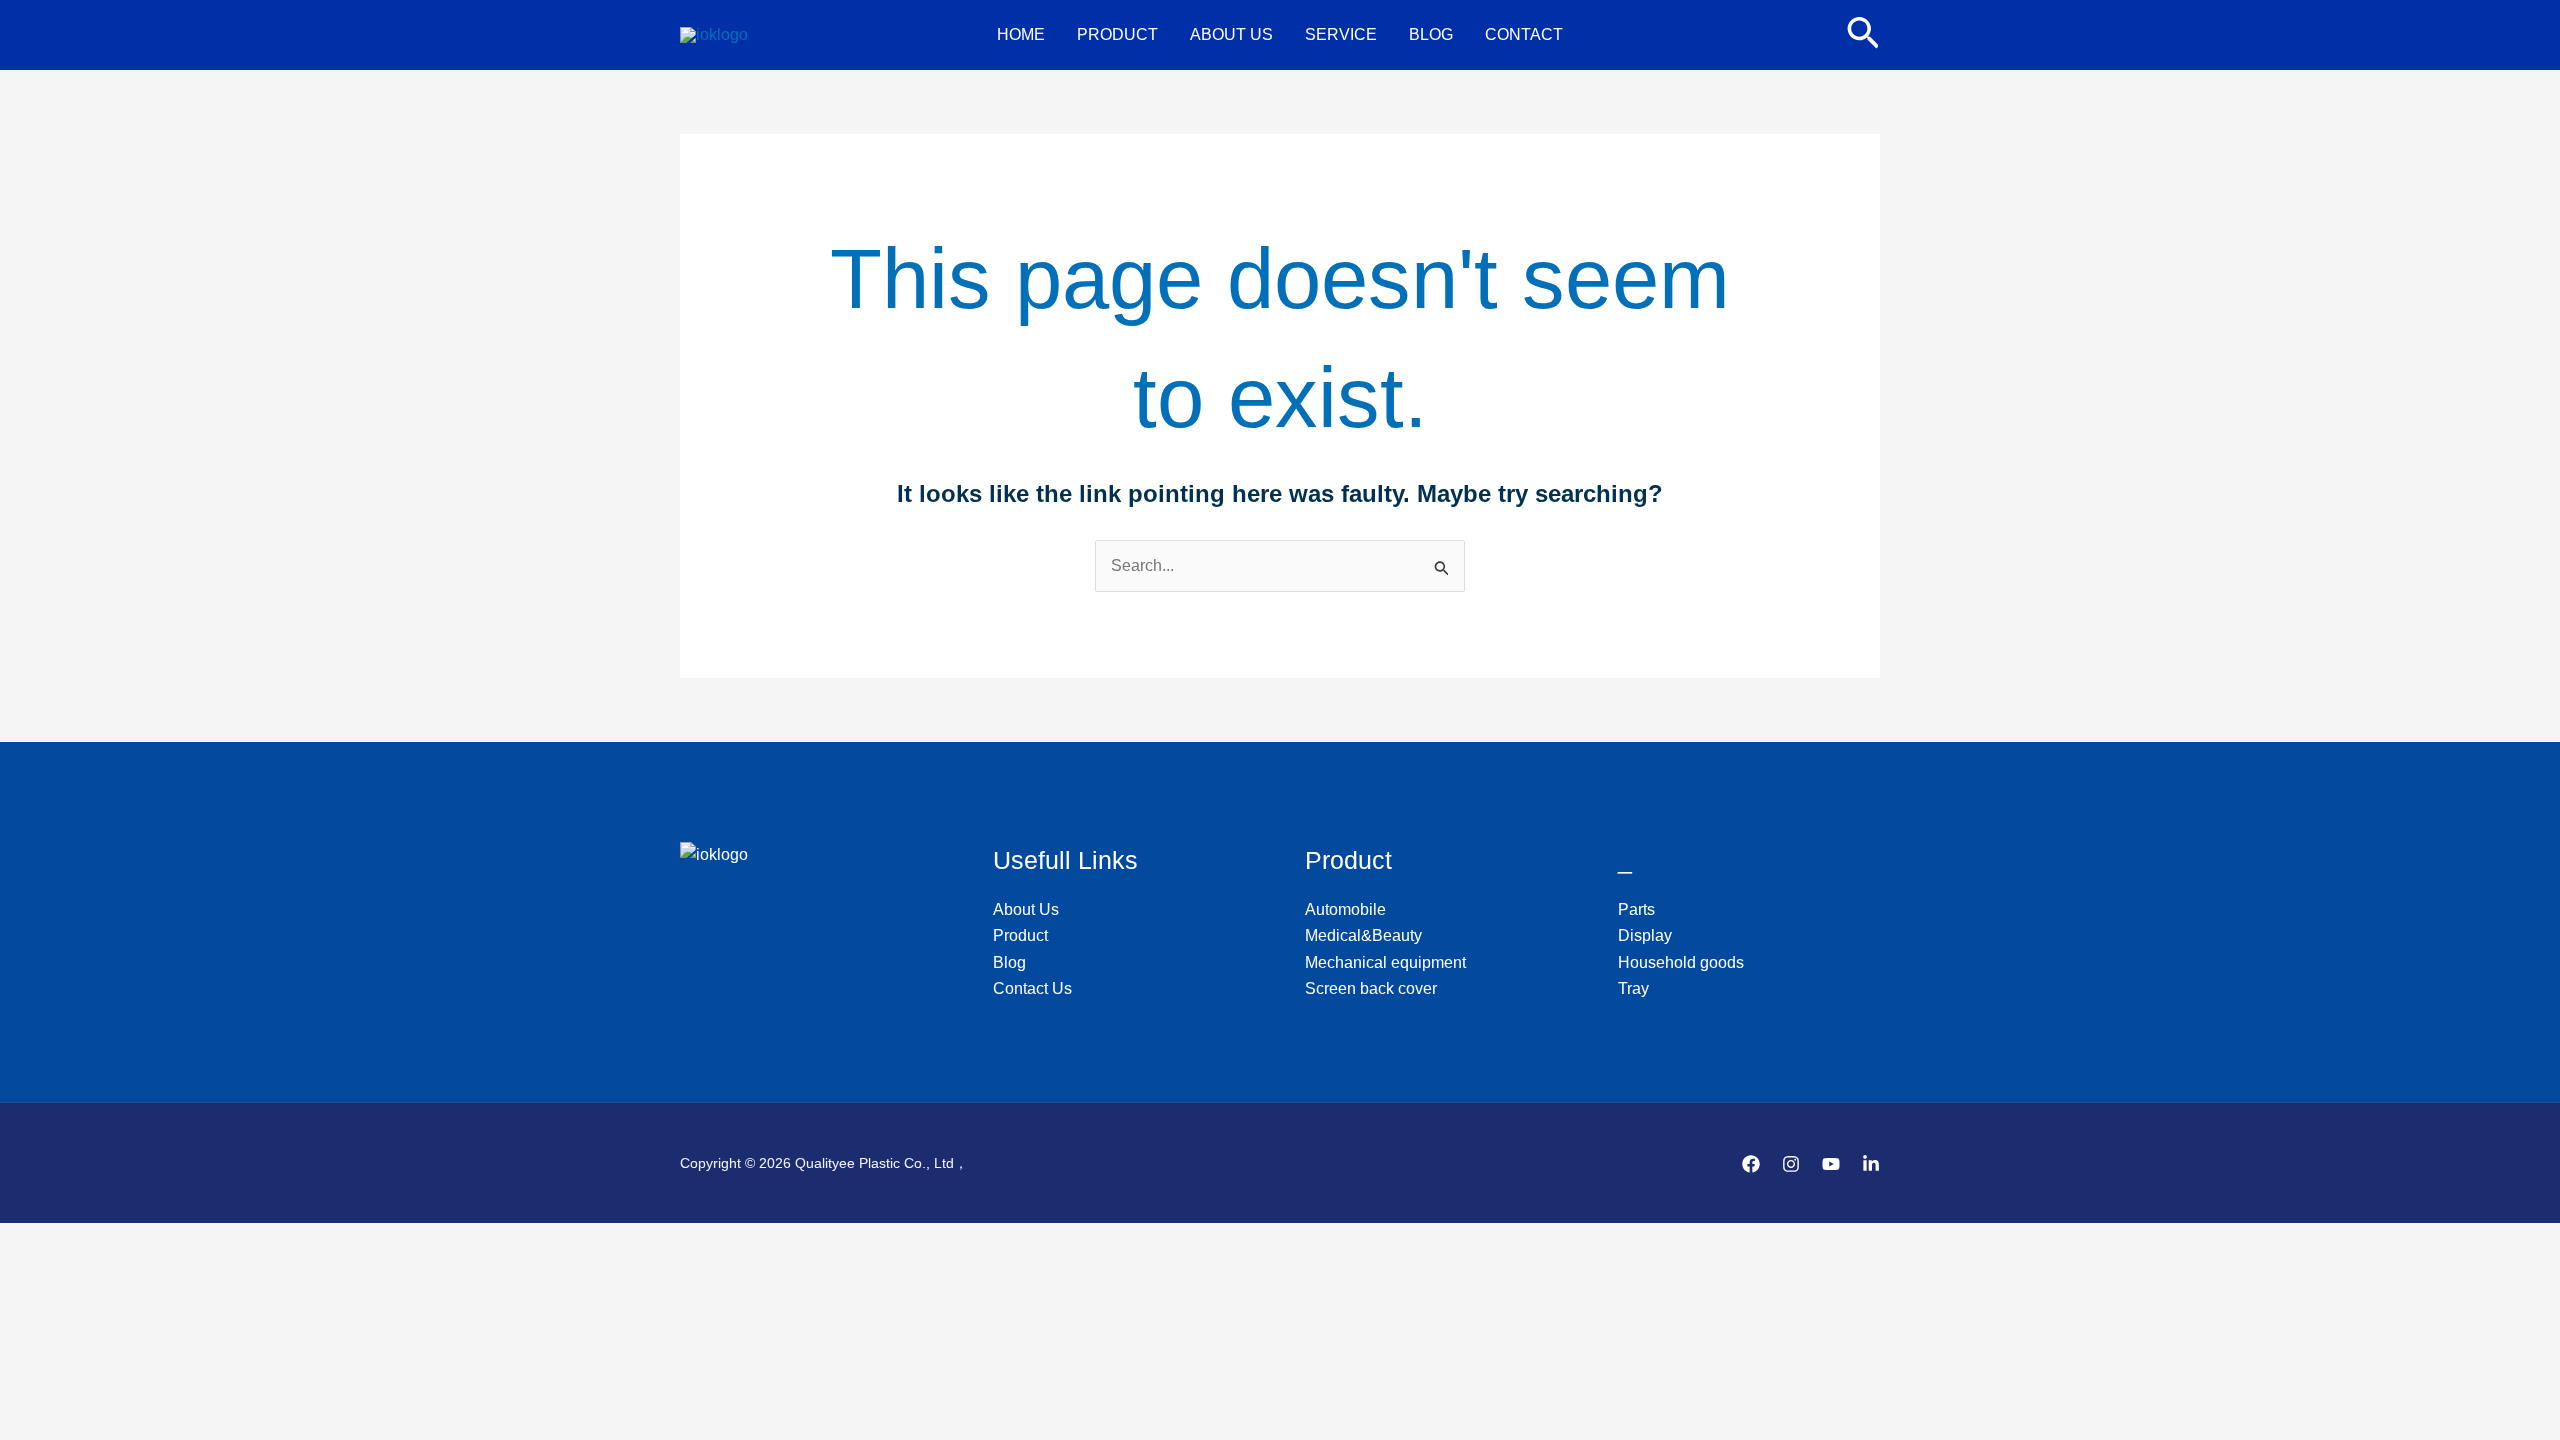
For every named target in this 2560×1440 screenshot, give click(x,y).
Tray (1633, 988)
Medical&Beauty (1363, 935)
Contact (1524, 34)
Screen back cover (1371, 988)
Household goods (1681, 962)
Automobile (1345, 909)
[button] (1863, 35)
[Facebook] (1751, 1164)
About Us (1231, 34)
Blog (1431, 34)
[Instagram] (1791, 1164)
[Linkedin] (1871, 1164)
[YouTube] (1831, 1164)
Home (1021, 34)
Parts (1636, 909)
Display (1645, 935)
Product (1117, 34)
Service (1341, 34)
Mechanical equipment (1385, 962)
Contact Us (1032, 988)
